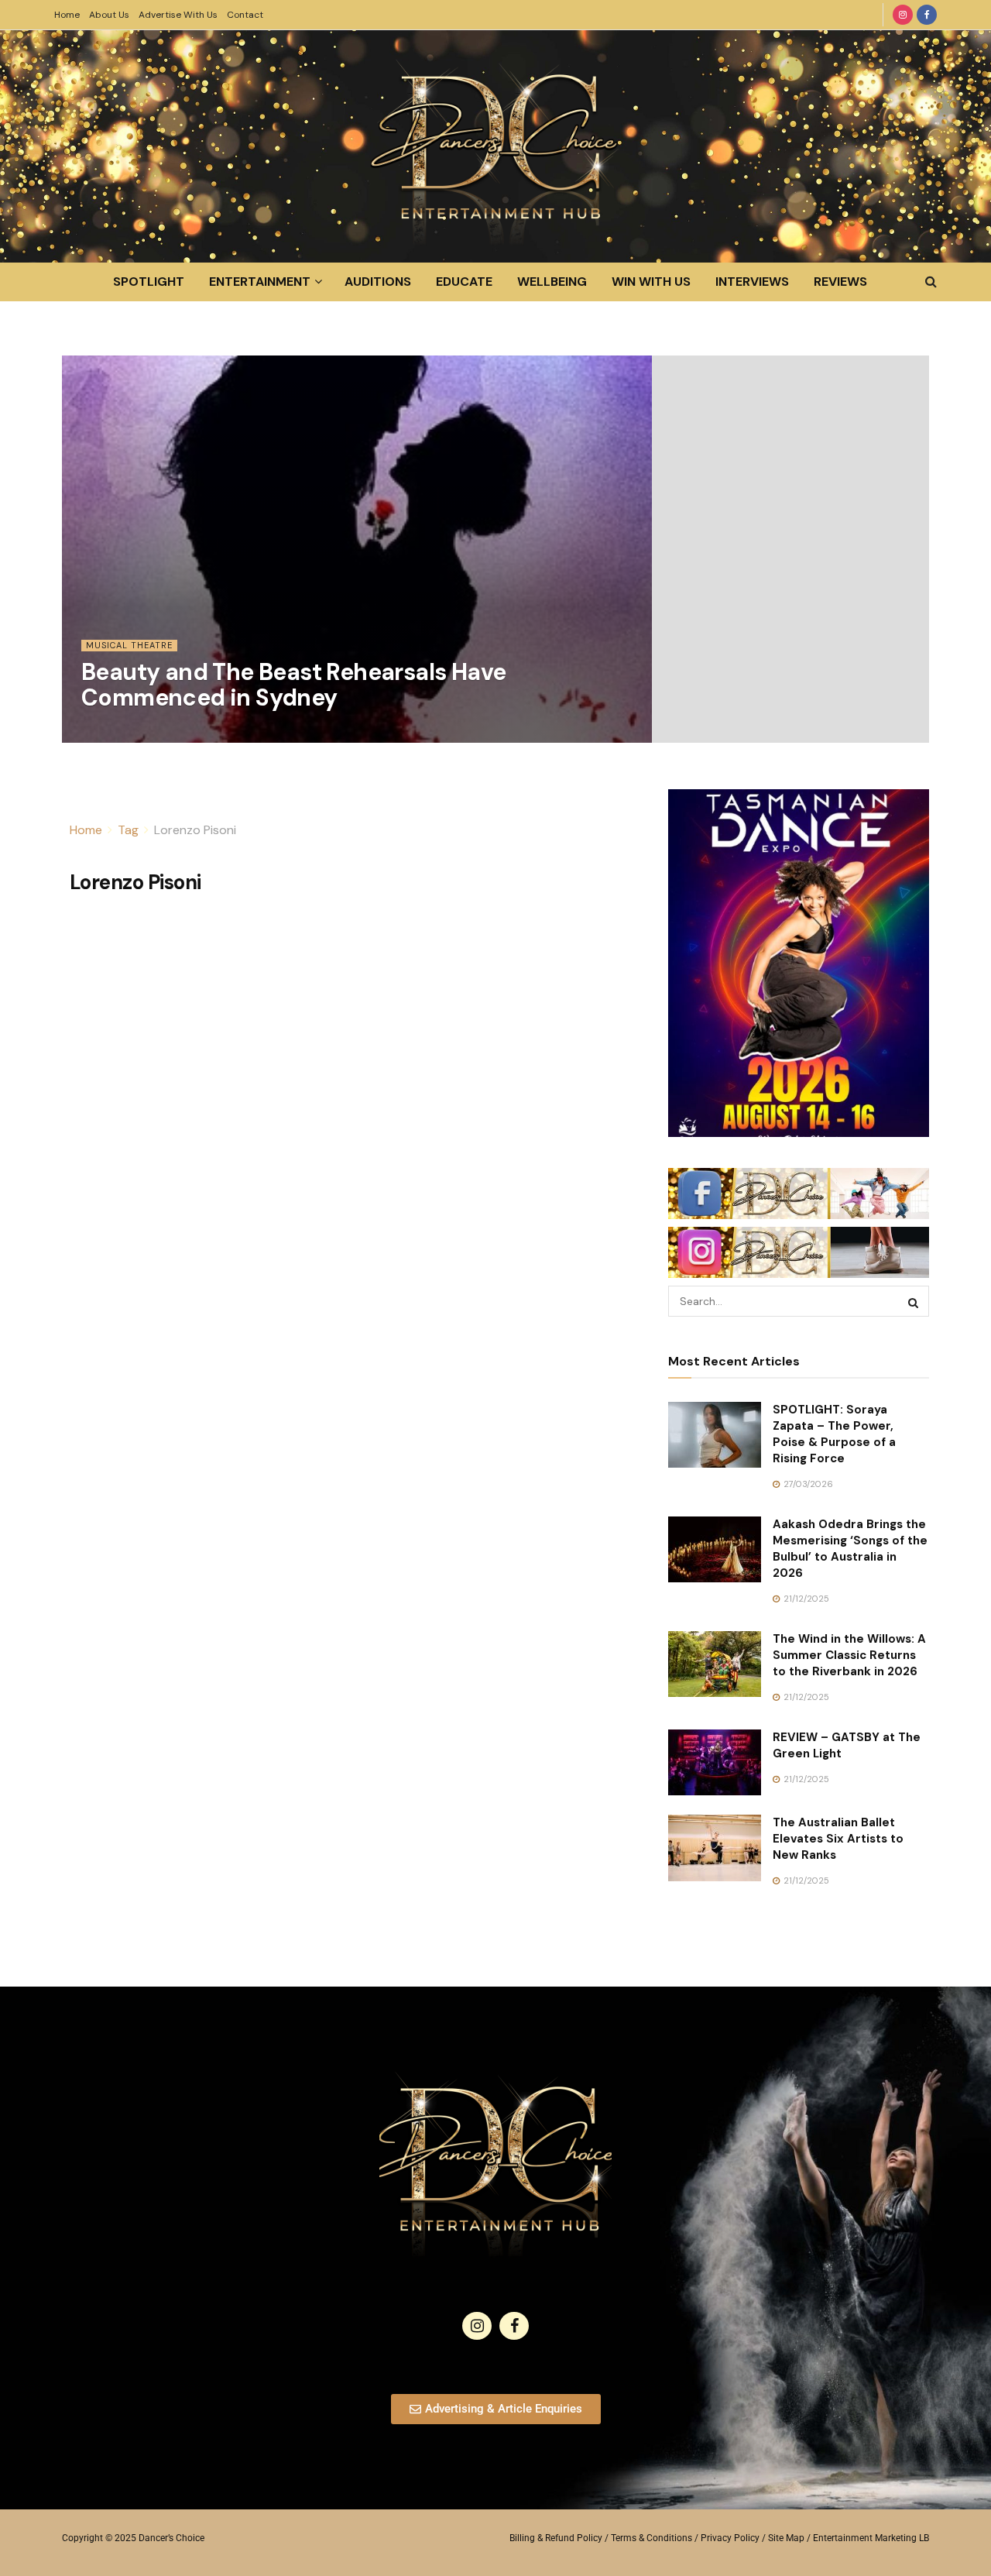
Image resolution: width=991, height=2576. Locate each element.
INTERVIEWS (752, 282)
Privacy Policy (730, 2538)
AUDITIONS (378, 282)
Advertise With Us (178, 15)
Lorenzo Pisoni (195, 830)
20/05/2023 (115, 733)
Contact (245, 15)
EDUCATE (464, 282)
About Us (109, 15)
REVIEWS (840, 282)
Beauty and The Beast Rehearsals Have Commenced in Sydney (293, 685)
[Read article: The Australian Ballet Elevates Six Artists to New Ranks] (715, 1848)
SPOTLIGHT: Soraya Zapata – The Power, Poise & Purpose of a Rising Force (834, 1434)
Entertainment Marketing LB (871, 2538)
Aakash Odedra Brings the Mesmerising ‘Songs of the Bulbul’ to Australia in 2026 (850, 1549)
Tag (128, 830)
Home (67, 15)
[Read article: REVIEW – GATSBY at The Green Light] (715, 1763)
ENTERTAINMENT (260, 282)
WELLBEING (552, 282)
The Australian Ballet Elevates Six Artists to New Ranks (838, 1839)
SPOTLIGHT (149, 282)
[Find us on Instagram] (903, 15)
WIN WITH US (651, 282)
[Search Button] (931, 282)
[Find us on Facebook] (927, 15)
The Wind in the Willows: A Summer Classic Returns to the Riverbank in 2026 (849, 1655)
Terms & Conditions (652, 2538)
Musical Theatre (129, 645)
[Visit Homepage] (495, 146)
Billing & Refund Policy (556, 2538)
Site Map (786, 2538)
